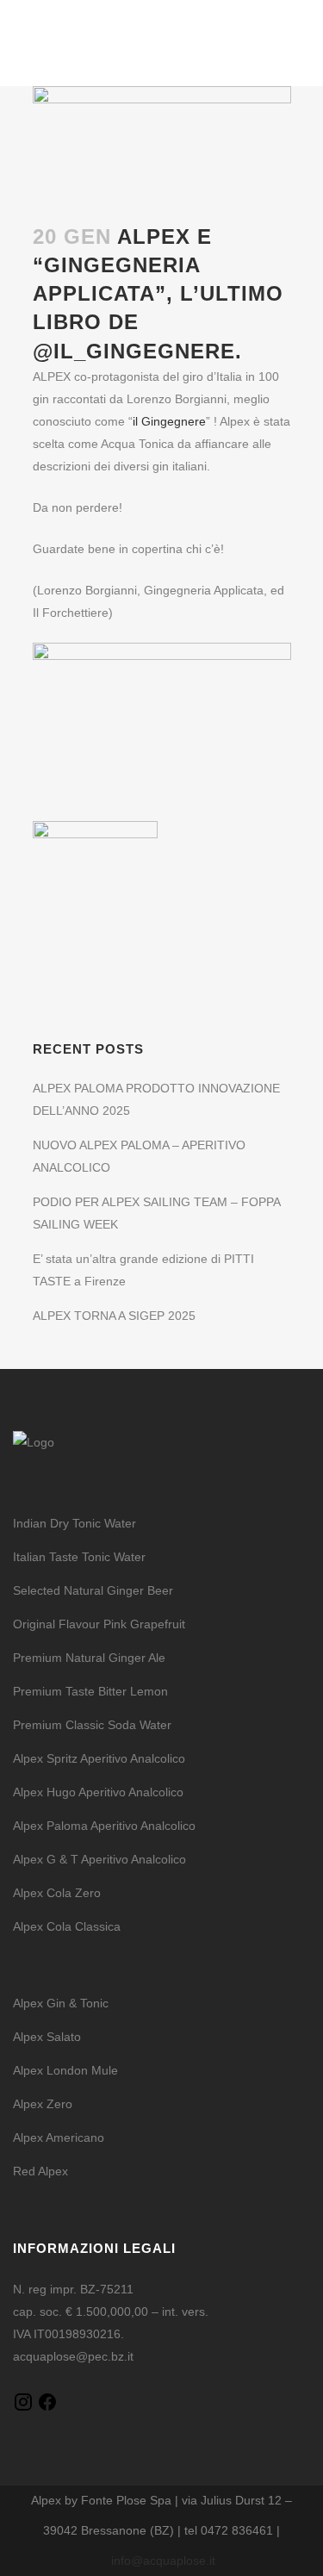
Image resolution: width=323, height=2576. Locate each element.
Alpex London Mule (65, 2070)
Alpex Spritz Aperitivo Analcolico (99, 1758)
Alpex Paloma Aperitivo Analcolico (104, 1826)
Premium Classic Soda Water (92, 1725)
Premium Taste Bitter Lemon (90, 1691)
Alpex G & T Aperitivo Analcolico (99, 1859)
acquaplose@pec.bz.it (73, 2356)
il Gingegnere (169, 421)
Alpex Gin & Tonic (61, 2003)
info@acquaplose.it (163, 2560)
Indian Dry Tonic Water (75, 1523)
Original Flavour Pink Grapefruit (99, 1624)
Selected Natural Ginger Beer (93, 1590)
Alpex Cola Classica (67, 1926)
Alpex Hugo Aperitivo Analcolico (98, 1792)
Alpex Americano (59, 2137)
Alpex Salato (47, 2037)
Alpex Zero (43, 2104)
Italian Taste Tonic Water (79, 1557)
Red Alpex (40, 2171)
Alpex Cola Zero (57, 1893)
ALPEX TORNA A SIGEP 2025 (114, 1316)
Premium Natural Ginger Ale (89, 1658)
